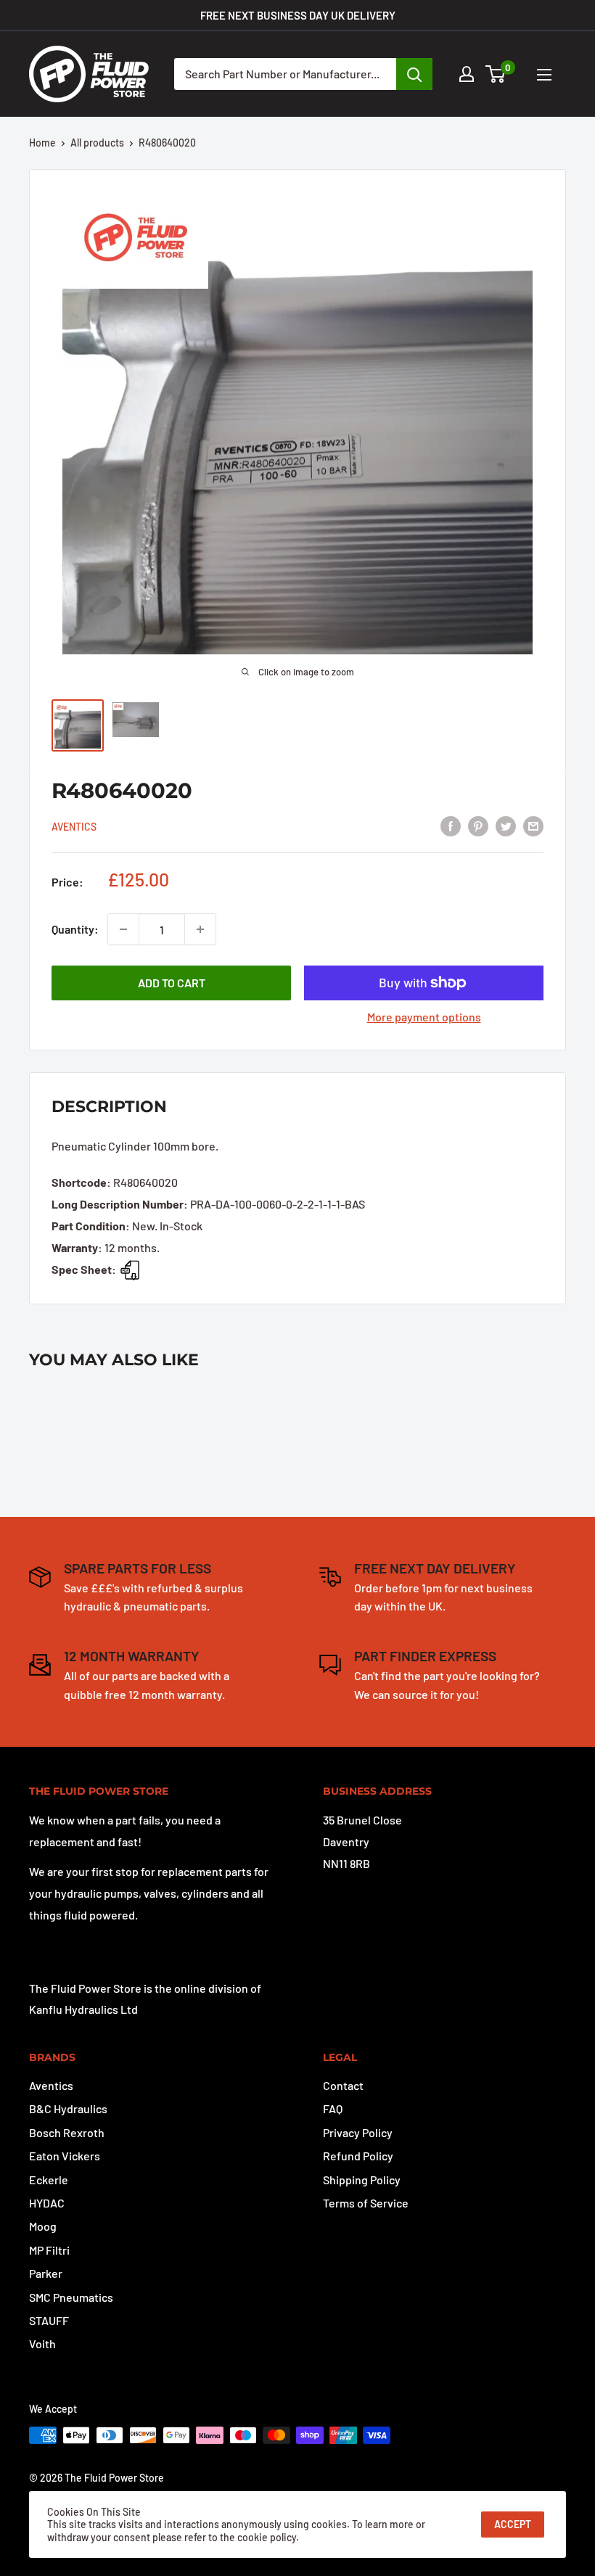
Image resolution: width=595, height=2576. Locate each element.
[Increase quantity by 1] (200, 929)
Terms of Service (366, 2203)
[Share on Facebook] (451, 825)
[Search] (414, 74)
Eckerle (49, 2180)
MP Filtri (49, 2250)
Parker (46, 2273)
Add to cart (172, 983)
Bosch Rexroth (67, 2132)
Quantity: (75, 929)
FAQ (333, 2108)
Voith (42, 2343)
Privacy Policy (358, 2132)
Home (42, 143)
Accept (513, 2524)
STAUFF (49, 2320)
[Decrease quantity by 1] (123, 929)
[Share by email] (533, 825)
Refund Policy (358, 2156)
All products (97, 143)
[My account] (467, 74)
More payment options (424, 1017)
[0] (496, 74)
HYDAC (47, 2203)
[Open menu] (544, 75)
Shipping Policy (362, 2180)
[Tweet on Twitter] (506, 825)
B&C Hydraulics (68, 2108)
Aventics (74, 827)
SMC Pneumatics (71, 2297)
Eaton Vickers (65, 2156)
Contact (343, 2085)
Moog (43, 2226)
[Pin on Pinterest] (478, 825)
